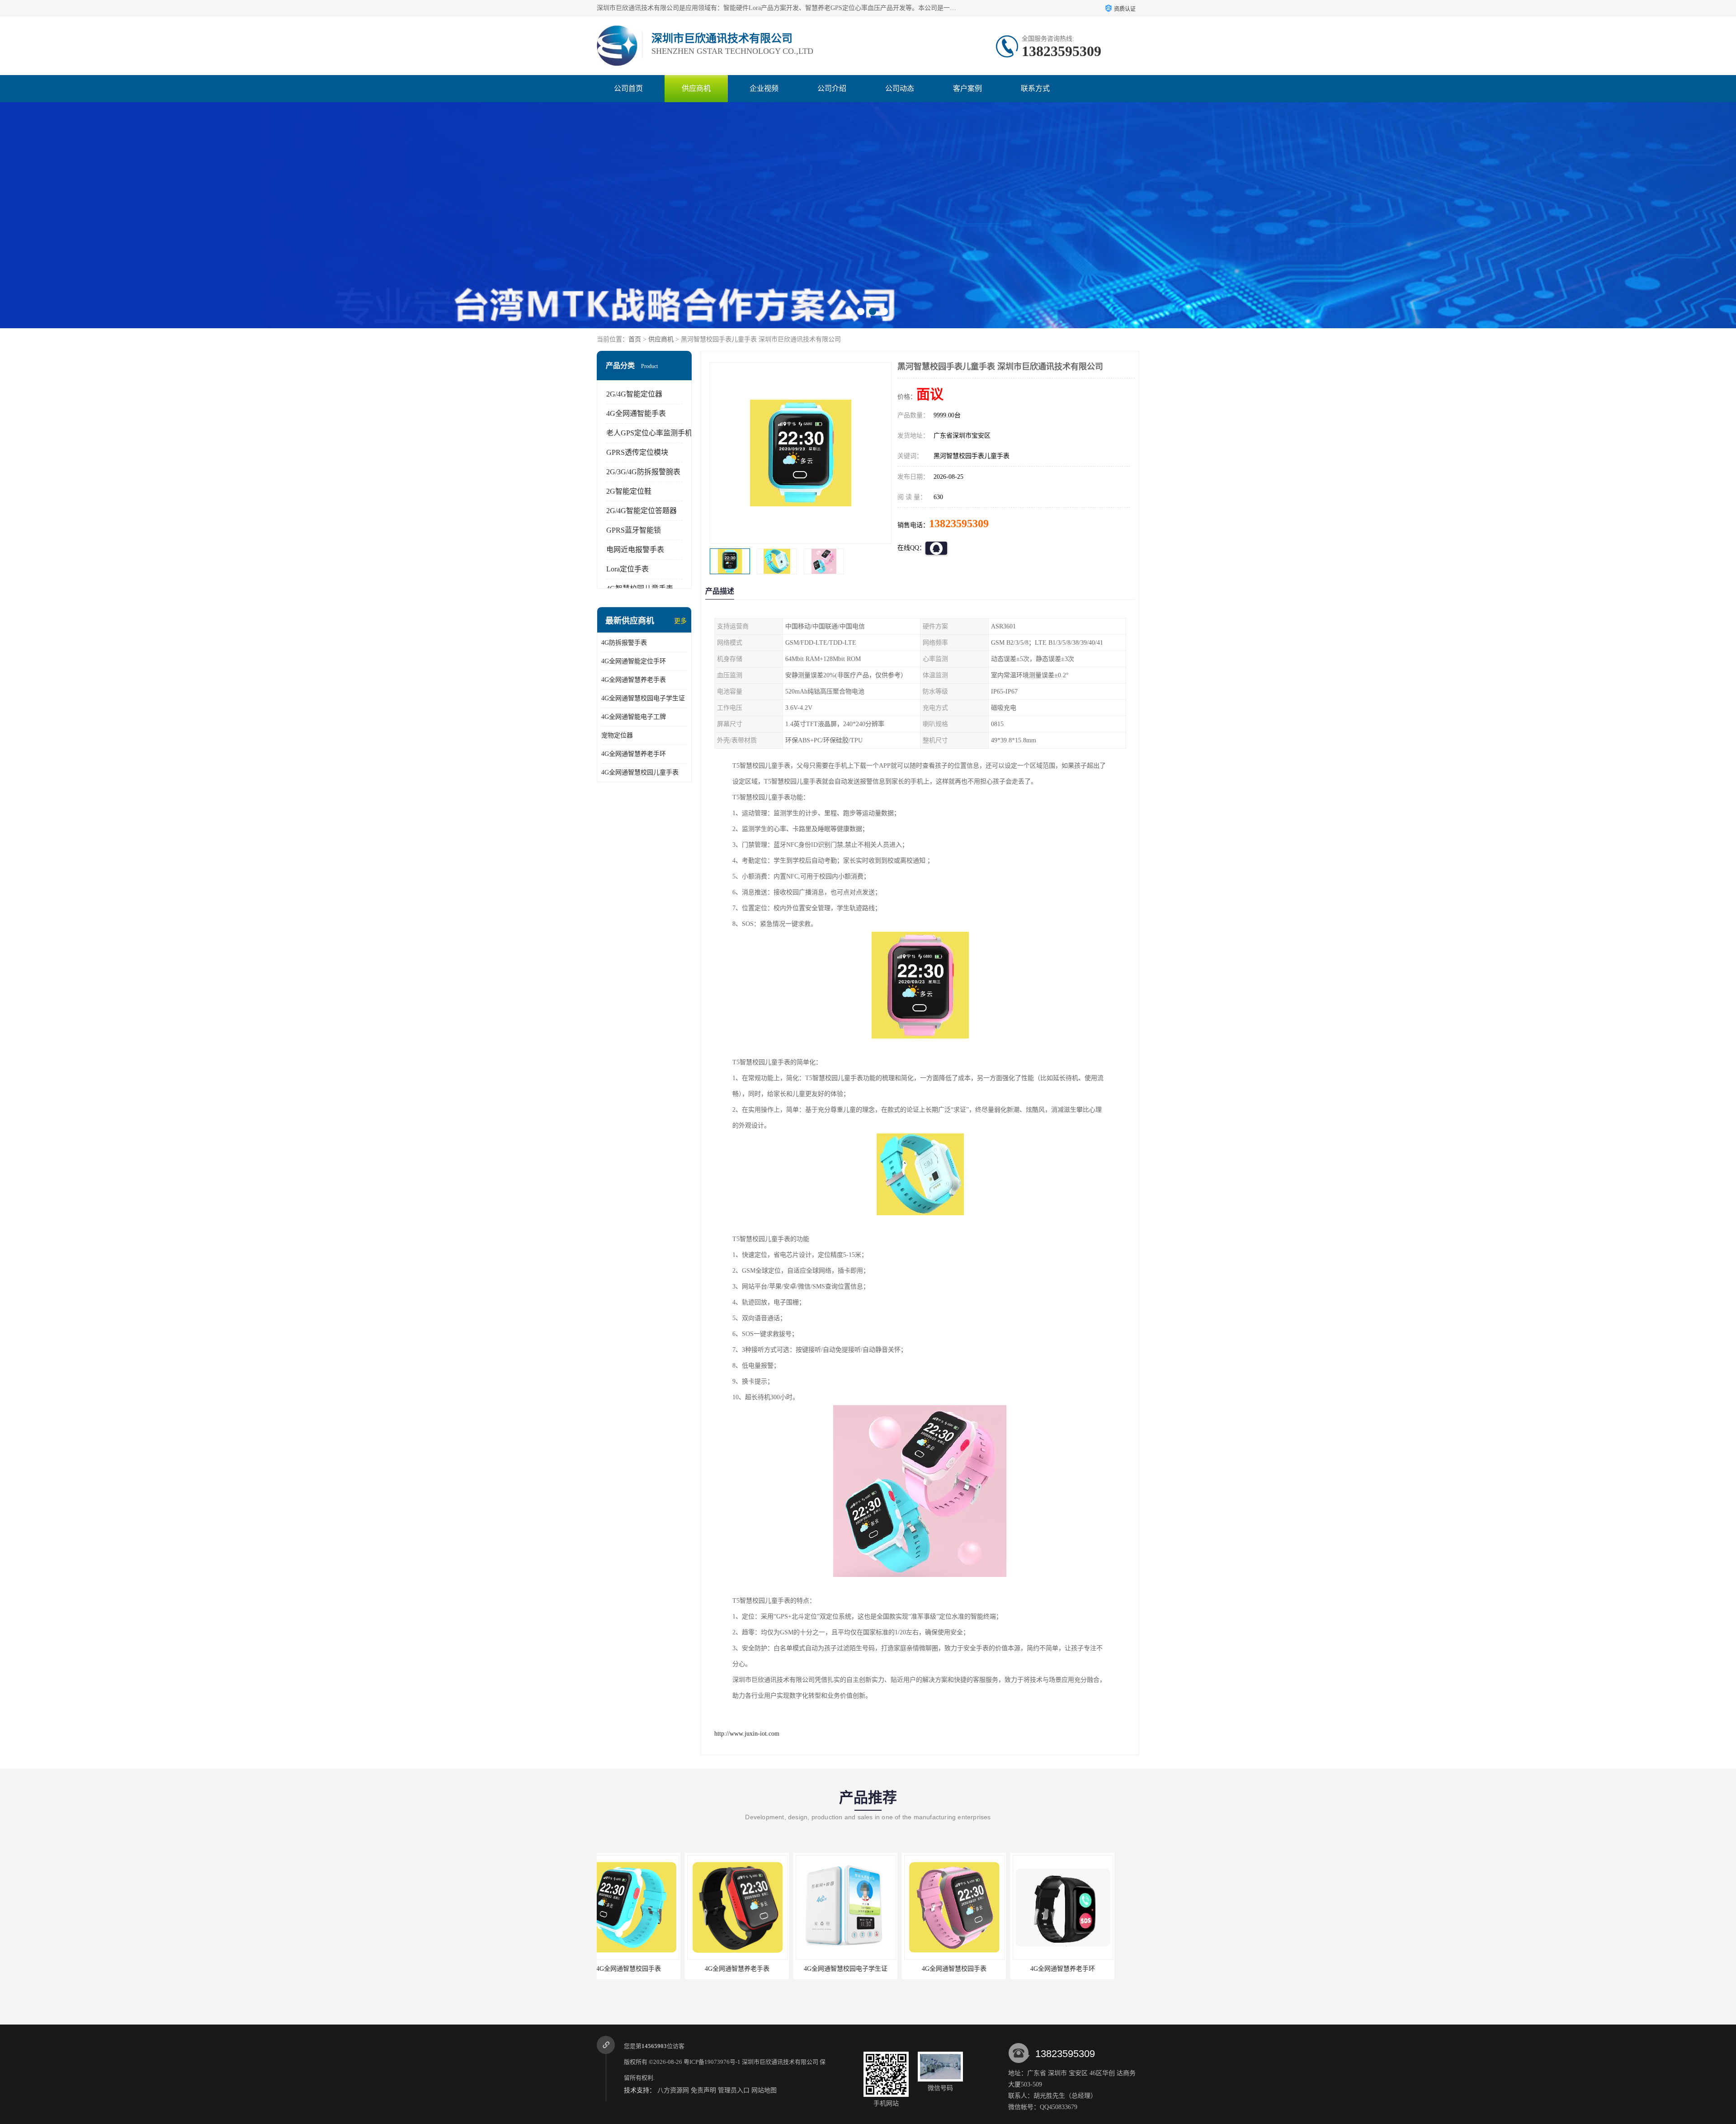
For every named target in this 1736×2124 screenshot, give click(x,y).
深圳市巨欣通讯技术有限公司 (780, 2062)
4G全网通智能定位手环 (634, 661)
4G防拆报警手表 (624, 643)
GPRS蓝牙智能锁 (634, 530)
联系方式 (1035, 88)
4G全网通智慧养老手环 (634, 754)
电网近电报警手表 (635, 550)
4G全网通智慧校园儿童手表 (640, 772)
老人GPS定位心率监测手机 (649, 433)
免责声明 (703, 2090)
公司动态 (900, 88)
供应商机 (696, 88)
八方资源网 (673, 2090)
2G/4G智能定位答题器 (642, 511)
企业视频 (764, 88)
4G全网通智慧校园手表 (757, 1969)
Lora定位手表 (627, 569)
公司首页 (628, 88)
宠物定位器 (617, 735)
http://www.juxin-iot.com (747, 1734)
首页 (635, 339)
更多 (680, 621)
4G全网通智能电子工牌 (634, 717)
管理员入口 (734, 2090)
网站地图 (764, 2090)
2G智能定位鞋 (629, 491)
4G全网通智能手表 (636, 413)
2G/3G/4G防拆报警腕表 (643, 472)
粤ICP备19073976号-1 (712, 2062)
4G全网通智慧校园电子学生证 (643, 698)
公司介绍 (832, 88)
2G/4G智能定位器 (634, 394)
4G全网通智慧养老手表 (634, 680)
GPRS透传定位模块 (637, 452)
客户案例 (967, 88)
